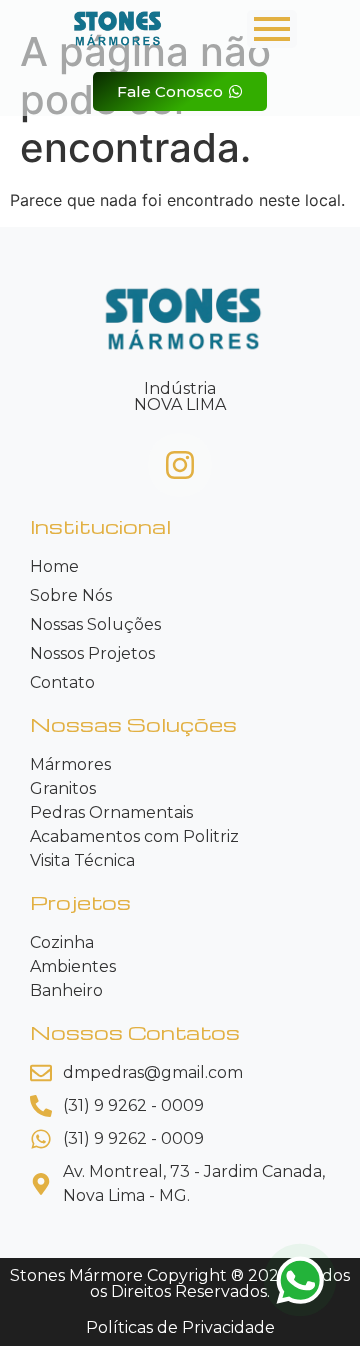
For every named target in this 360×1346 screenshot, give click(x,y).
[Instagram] (180, 465)
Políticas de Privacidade (180, 1327)
